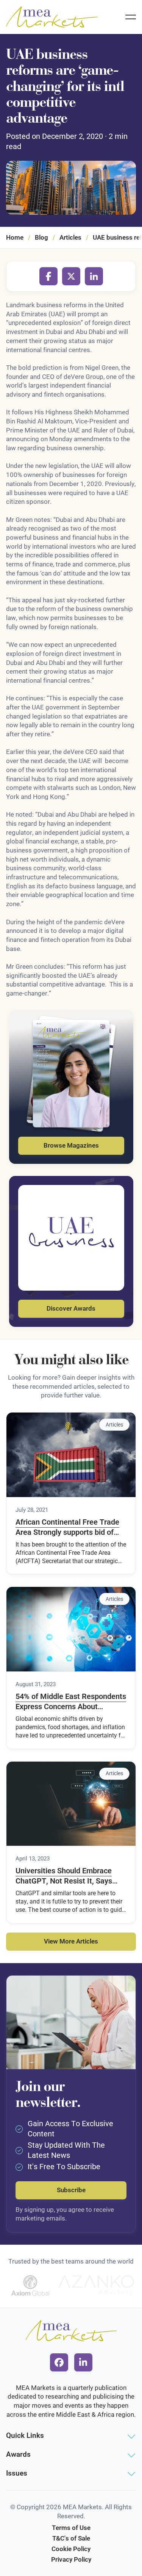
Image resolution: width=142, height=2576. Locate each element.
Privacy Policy (71, 2559)
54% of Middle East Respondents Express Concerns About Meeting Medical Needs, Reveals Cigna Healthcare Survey (71, 1702)
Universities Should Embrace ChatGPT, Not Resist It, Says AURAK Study (64, 1876)
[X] (71, 276)
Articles (70, 237)
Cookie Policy (71, 2549)
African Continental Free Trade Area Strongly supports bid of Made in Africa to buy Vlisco (67, 1528)
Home (15, 237)
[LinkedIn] (94, 276)
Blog (41, 237)
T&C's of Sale (71, 2538)
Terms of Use (71, 2528)
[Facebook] (48, 276)
